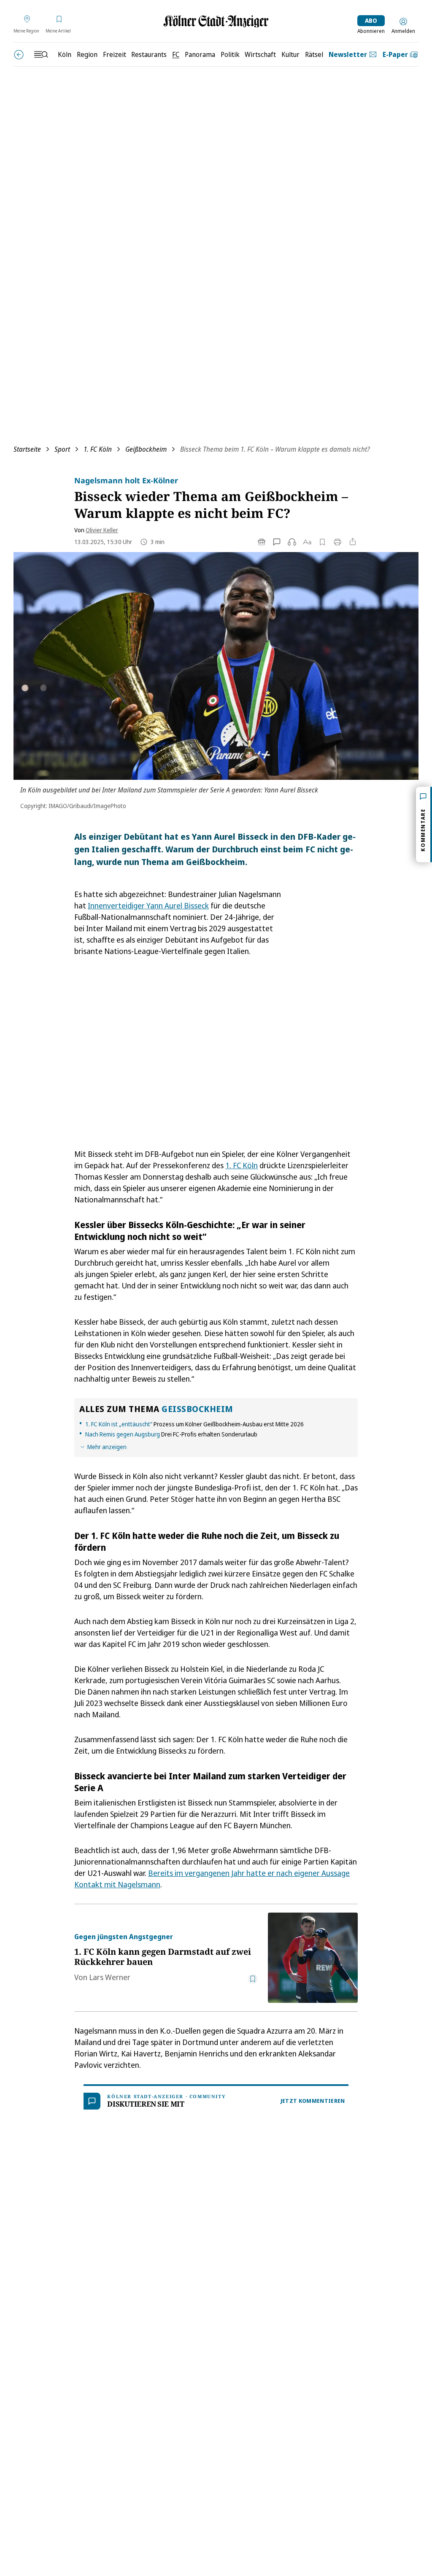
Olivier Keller (102, 530)
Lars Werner (110, 1977)
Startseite (27, 449)
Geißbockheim (146, 449)
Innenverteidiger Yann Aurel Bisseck (148, 905)
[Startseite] (216, 21)
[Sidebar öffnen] (41, 54)
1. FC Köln (98, 449)
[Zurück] (19, 55)
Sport (62, 449)
